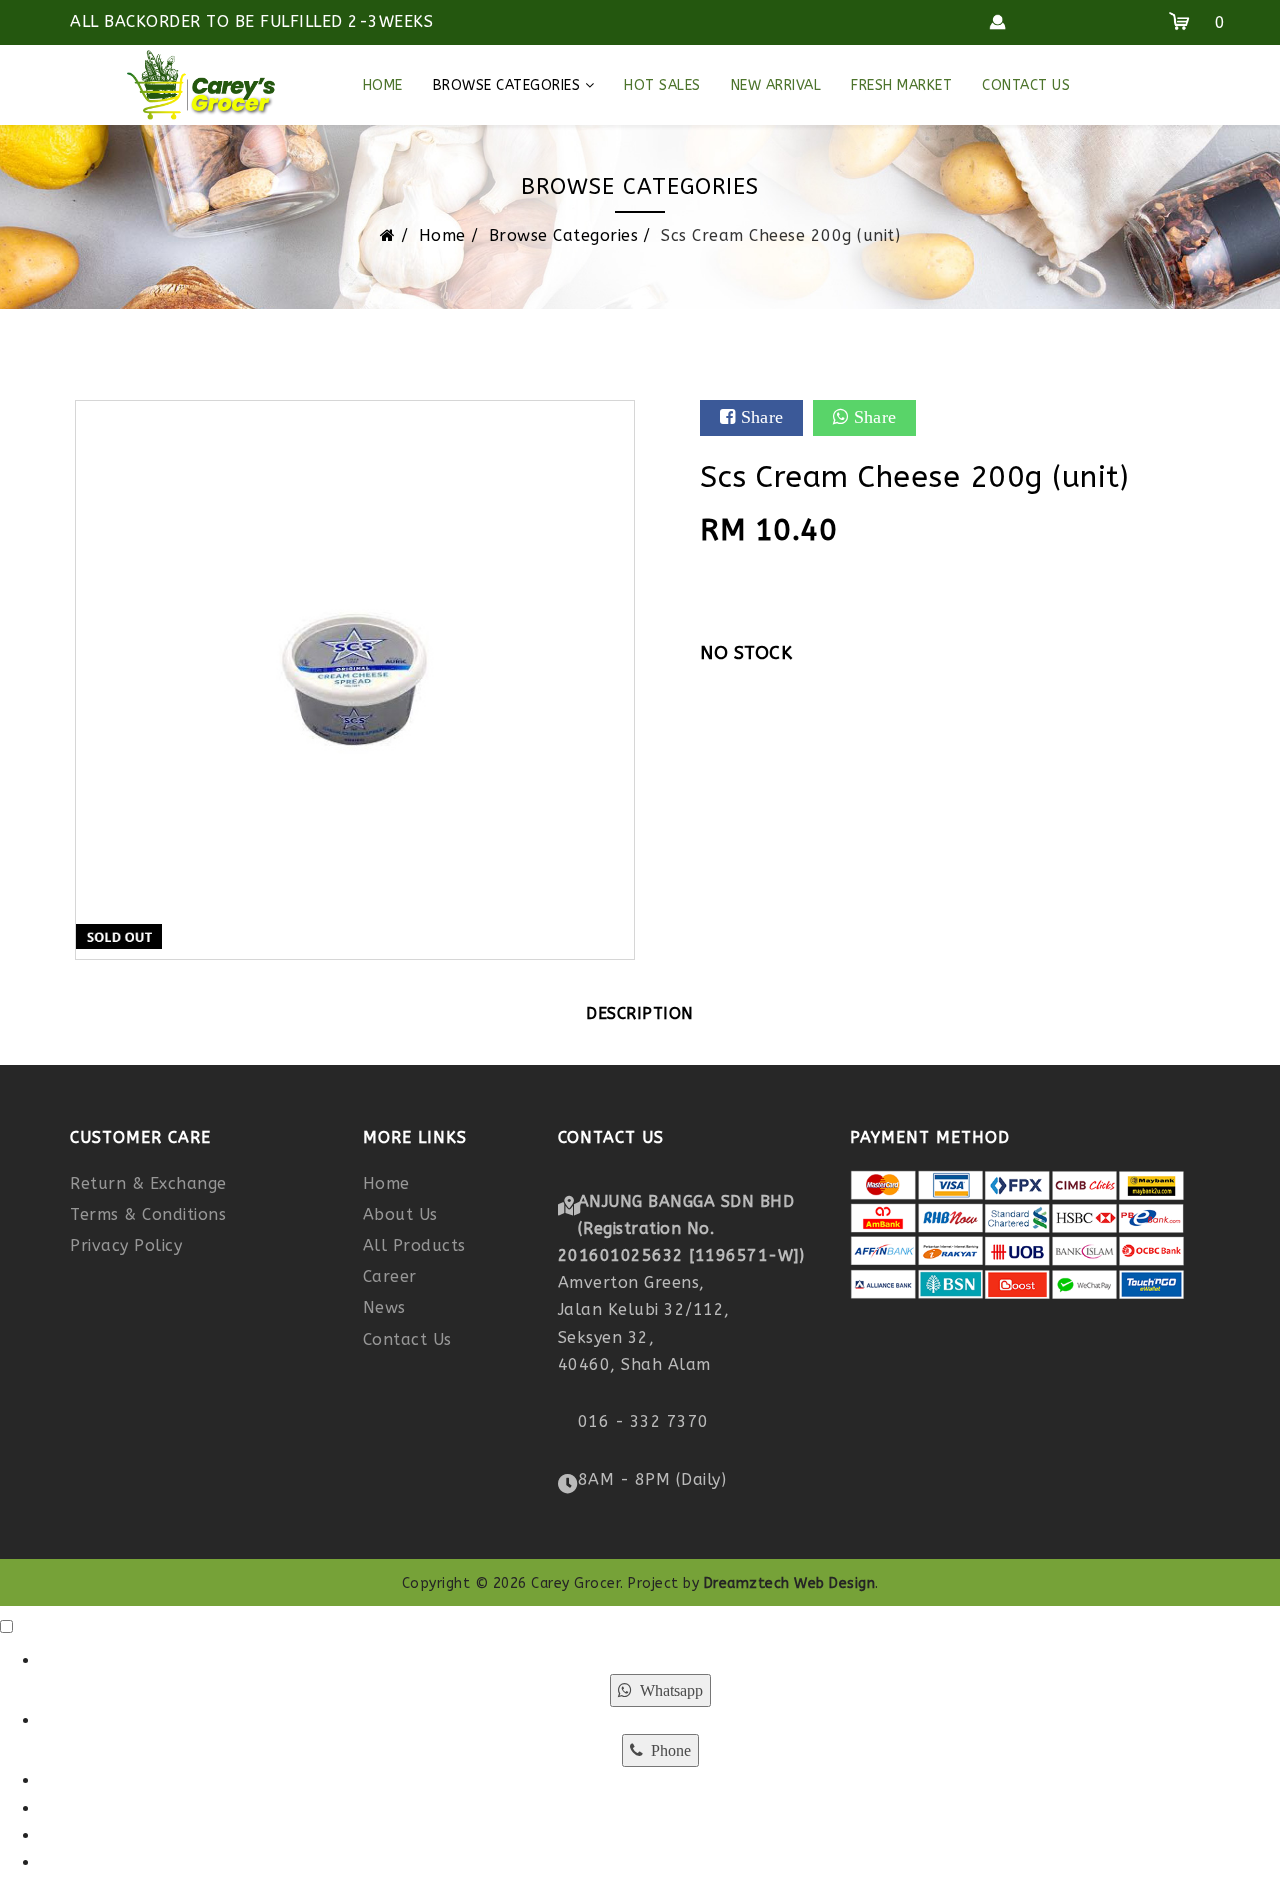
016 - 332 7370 (643, 1421)
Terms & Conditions (148, 1214)
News (384, 1307)
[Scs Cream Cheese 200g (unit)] (355, 679)
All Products (414, 1245)
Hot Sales (662, 85)
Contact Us (1026, 85)
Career (390, 1276)
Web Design (834, 1583)
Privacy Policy (126, 1245)
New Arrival (776, 85)
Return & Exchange (148, 1183)
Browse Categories (507, 85)
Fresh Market (901, 85)
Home (383, 85)
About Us (400, 1214)
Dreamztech (747, 1583)
